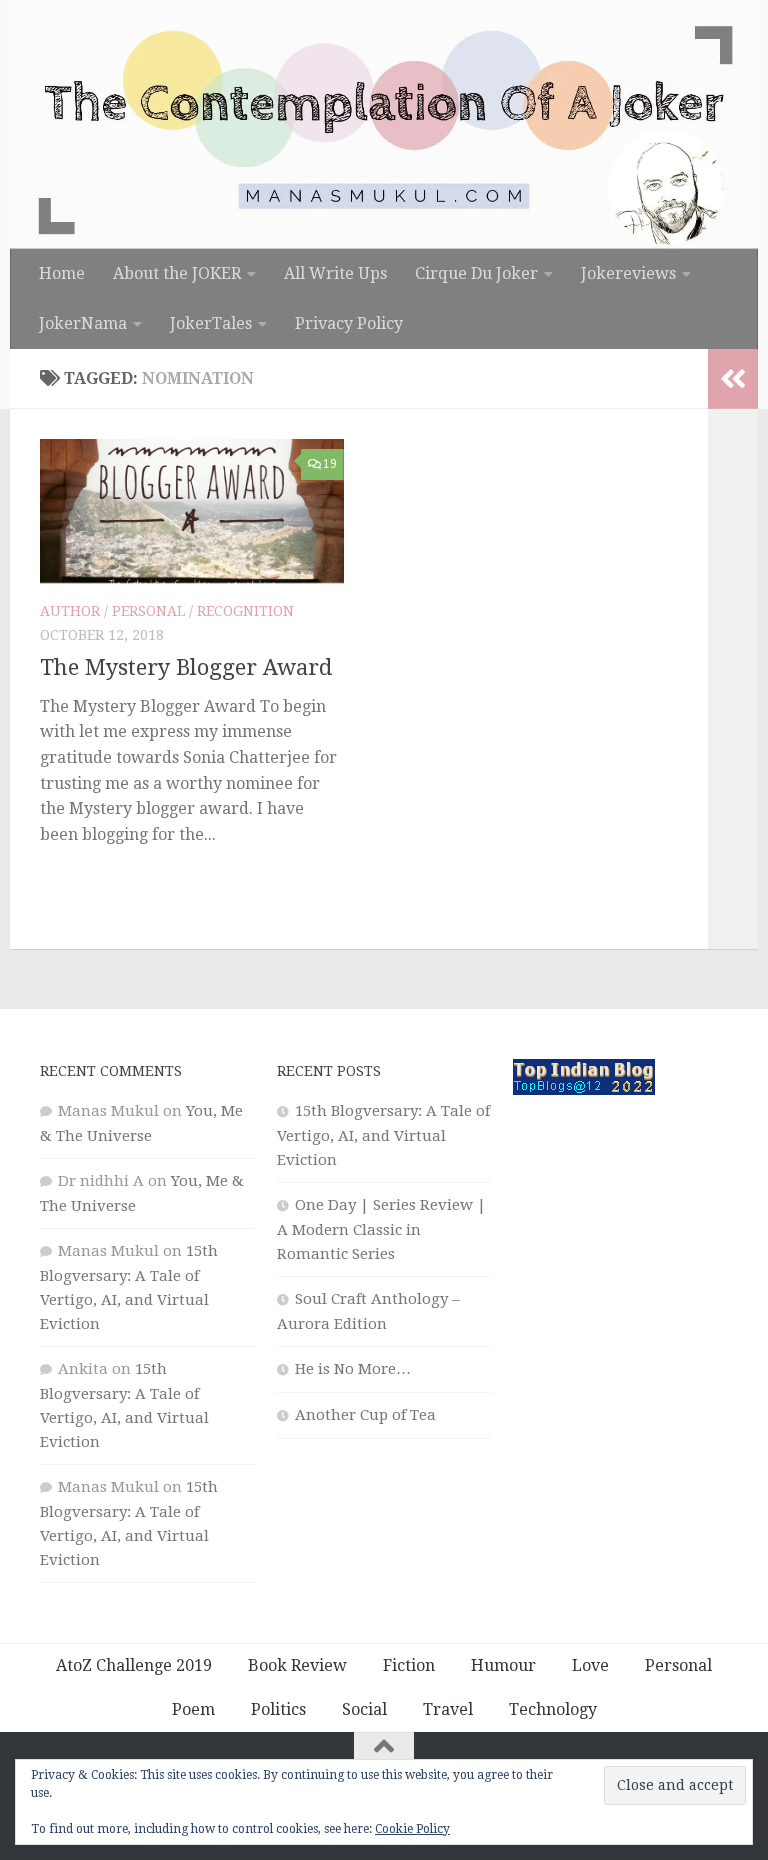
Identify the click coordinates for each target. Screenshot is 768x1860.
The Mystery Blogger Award (186, 667)
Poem (193, 1709)
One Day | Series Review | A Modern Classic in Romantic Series (381, 1229)
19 (330, 464)
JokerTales (211, 323)
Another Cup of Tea (365, 1415)
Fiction (409, 1665)
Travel (448, 1709)
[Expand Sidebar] (733, 379)
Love (590, 1665)
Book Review (297, 1665)
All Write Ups (335, 273)
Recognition (245, 611)
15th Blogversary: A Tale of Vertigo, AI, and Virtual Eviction (383, 1135)
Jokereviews (628, 273)
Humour (503, 1665)
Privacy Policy (349, 323)
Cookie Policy (412, 1829)
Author (70, 611)
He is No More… (353, 1369)
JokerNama (83, 323)
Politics (278, 1709)
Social (364, 1709)
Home (62, 273)
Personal (148, 611)
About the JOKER (177, 273)
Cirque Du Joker (476, 273)
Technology (553, 1709)
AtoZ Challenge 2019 (134, 1665)
